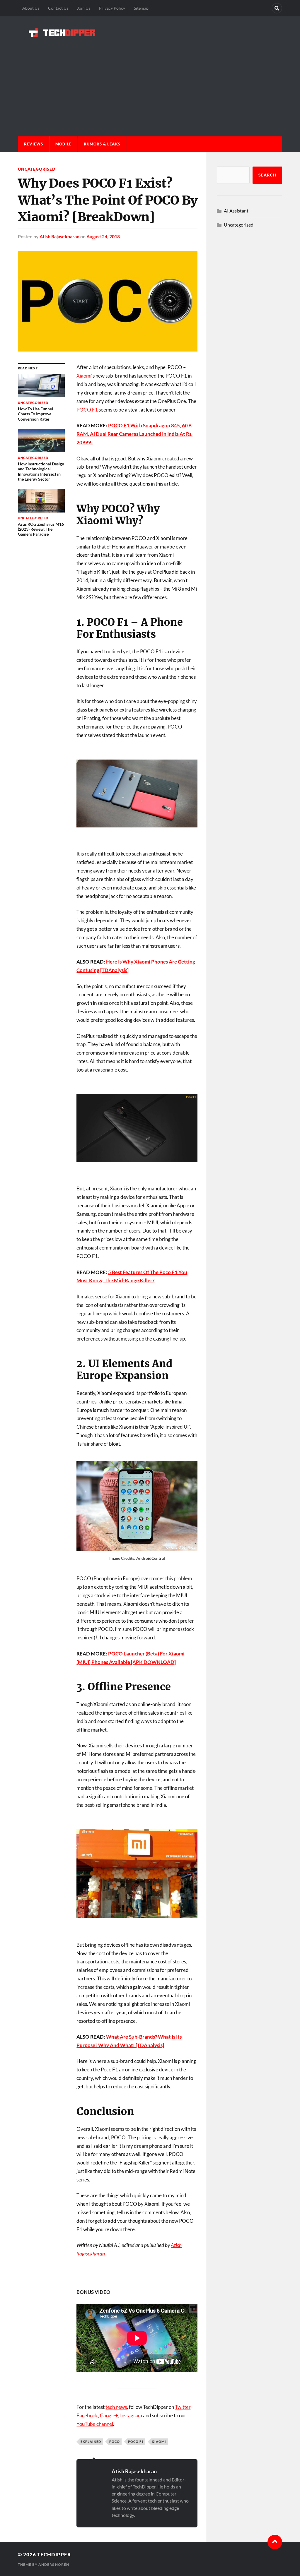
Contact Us (58, 8)
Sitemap (141, 8)
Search (267, 175)
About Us (31, 8)
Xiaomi (84, 376)
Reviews (34, 144)
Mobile (63, 144)
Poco (115, 2442)
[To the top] (275, 2542)
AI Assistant (236, 211)
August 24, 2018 (103, 236)
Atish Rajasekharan (59, 236)
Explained (91, 2442)
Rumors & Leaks (102, 144)
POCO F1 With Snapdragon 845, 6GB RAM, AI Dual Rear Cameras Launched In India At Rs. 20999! (134, 434)
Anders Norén (54, 2564)
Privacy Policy (112, 8)
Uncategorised (37, 169)
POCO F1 (87, 410)
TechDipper (54, 2554)
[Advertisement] (150, 81)
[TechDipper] (150, 32)
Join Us (84, 8)
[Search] (277, 8)
